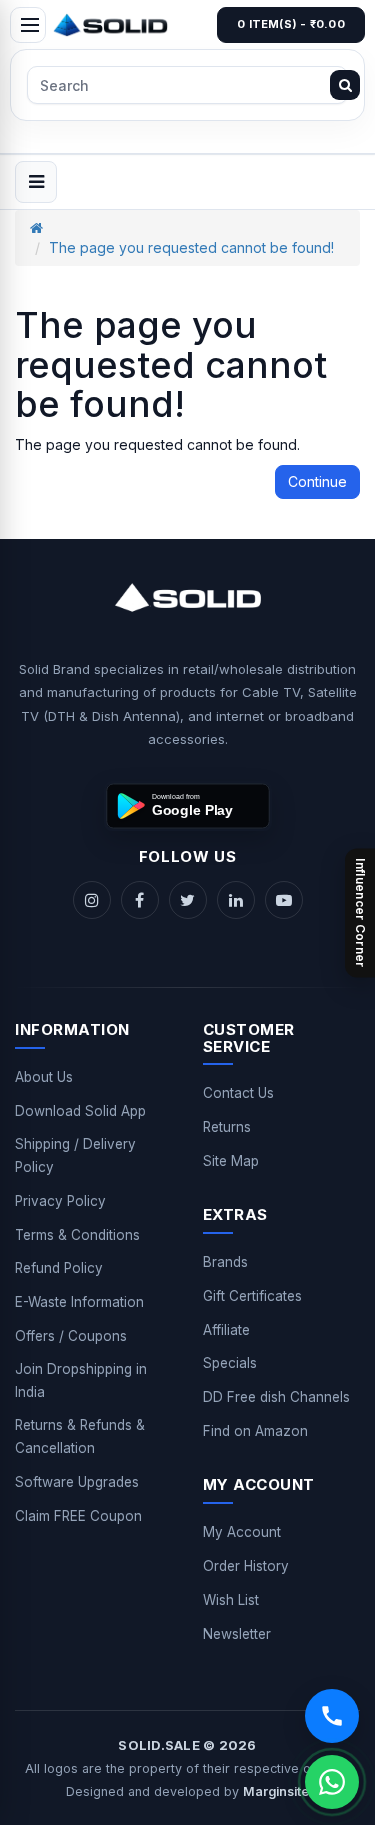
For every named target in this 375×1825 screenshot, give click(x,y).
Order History (246, 1566)
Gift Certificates (252, 1296)
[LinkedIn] (236, 900)
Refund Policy (59, 1268)
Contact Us (238, 1093)
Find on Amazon (255, 1431)
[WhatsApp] (332, 1782)
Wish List (231, 1600)
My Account (242, 1532)
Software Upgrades (77, 1482)
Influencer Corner (360, 912)
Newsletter (237, 1634)
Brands (225, 1262)
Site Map (231, 1161)
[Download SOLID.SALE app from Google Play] (188, 806)
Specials (230, 1363)
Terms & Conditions (77, 1235)
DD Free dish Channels (276, 1397)
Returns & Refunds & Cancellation (80, 1436)
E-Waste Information (79, 1302)
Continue (317, 481)
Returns (227, 1127)
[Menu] (28, 25)
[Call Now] (332, 1716)
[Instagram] (92, 900)
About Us (44, 1077)
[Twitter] (188, 900)
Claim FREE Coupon (78, 1516)
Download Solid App (80, 1111)
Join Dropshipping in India (81, 1380)
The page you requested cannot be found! (191, 247)
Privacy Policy (60, 1201)
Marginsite (276, 1791)
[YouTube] (284, 900)
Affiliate (226, 1330)
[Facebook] (140, 900)
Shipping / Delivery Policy (75, 1155)
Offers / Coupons (71, 1336)
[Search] (345, 85)
